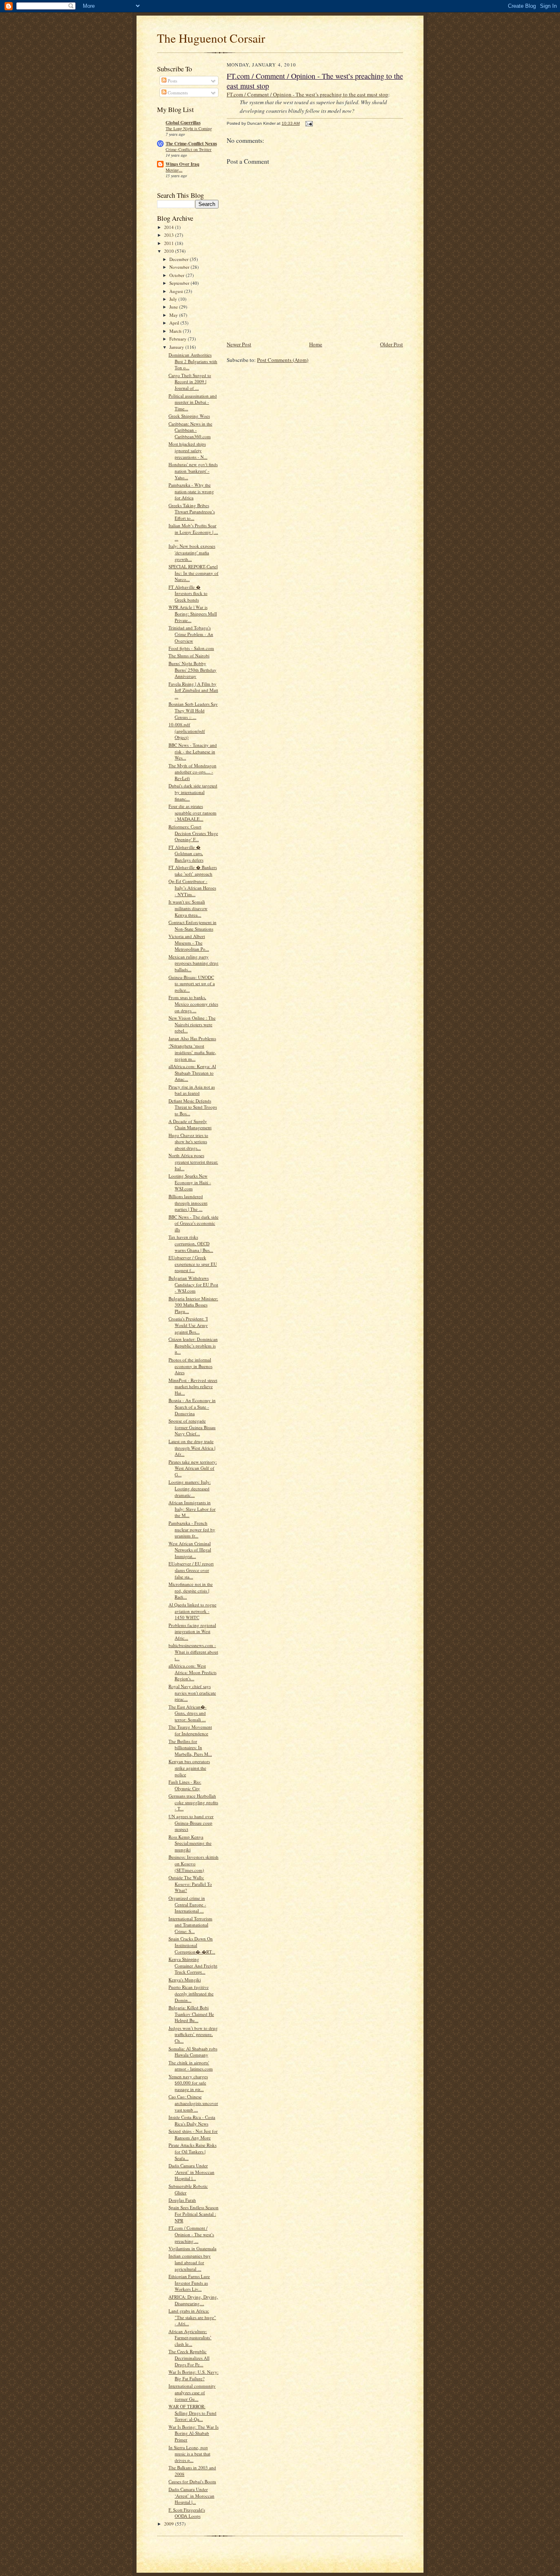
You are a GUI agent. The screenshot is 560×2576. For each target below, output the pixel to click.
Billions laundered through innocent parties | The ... (188, 1203)
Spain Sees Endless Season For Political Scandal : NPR (193, 2214)
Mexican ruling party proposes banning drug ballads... (193, 963)
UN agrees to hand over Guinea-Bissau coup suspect (191, 1823)
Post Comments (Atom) (283, 360)
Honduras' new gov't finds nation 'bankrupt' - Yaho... (193, 471)
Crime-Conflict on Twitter (189, 149)
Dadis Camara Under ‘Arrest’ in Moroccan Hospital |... (191, 2172)
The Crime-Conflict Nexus (191, 144)
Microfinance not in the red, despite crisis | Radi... (191, 1590)
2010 (170, 251)
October (178, 275)
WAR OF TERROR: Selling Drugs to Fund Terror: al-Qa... (192, 2413)
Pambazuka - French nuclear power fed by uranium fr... (192, 1529)
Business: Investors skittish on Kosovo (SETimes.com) (193, 1863)
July (174, 299)
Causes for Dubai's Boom (192, 2481)
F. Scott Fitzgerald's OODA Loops (187, 2513)
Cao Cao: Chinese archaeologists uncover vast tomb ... (193, 2103)
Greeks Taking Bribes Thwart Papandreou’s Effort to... (192, 512)
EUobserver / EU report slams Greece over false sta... (191, 1570)
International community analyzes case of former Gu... (192, 2392)
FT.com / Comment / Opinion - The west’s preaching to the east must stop (307, 94)
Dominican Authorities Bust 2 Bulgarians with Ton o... (193, 361)
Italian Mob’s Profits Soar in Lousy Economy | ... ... (193, 532)
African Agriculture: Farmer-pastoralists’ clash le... (190, 2338)
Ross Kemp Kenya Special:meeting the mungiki (190, 1843)
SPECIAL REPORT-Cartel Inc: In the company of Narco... (193, 573)
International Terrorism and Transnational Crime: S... (190, 1925)
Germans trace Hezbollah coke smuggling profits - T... (193, 1802)
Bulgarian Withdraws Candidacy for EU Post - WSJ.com (193, 1284)
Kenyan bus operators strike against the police (189, 1768)
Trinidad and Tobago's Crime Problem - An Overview (191, 634)
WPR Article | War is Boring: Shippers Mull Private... (193, 613)
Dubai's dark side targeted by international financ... (193, 792)
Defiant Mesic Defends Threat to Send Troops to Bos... (193, 1107)
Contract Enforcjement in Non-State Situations (192, 925)
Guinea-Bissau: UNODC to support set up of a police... (192, 984)
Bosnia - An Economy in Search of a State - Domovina (192, 1407)
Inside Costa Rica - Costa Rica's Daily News (192, 2120)
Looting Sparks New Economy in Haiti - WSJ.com (190, 1182)
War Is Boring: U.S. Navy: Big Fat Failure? (193, 2375)
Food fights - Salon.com (191, 648)
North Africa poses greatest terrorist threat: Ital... (193, 1162)
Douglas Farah (182, 2200)
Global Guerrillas (183, 123)
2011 (170, 243)
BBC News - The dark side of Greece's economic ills (193, 1223)
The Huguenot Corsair (211, 38)
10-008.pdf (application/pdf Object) (187, 731)
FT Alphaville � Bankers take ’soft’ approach (193, 870)
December (180, 259)
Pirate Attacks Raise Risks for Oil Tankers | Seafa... (192, 2151)
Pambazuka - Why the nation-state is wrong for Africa (191, 491)
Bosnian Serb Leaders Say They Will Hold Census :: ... (193, 710)
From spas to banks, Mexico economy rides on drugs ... (193, 1004)
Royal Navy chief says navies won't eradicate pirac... (192, 1693)
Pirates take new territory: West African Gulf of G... (193, 1468)
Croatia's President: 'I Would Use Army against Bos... (188, 1325)
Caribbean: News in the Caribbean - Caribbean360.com (190, 430)
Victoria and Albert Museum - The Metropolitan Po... (189, 943)
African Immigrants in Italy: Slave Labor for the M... (192, 1509)
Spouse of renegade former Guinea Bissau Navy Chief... (192, 1427)
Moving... (174, 170)
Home (316, 344)
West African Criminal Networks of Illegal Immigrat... (190, 1550)
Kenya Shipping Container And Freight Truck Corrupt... (193, 1965)
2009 (170, 2524)
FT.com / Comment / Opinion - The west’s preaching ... (191, 2234)
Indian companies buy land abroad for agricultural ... (190, 2262)
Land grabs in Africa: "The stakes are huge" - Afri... (192, 2317)
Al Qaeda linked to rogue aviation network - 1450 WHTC (192, 1611)
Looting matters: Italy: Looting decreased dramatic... (190, 1488)
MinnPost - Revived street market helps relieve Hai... (193, 1386)
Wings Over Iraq (182, 164)
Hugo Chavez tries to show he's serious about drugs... (188, 1142)
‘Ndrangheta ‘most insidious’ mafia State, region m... (192, 1052)
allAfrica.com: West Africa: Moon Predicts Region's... (192, 1672)
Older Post (392, 344)
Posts (172, 81)
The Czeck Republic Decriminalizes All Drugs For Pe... (189, 2358)
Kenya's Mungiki (185, 1980)
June (174, 307)
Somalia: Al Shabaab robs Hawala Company (193, 2052)
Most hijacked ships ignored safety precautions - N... (188, 450)
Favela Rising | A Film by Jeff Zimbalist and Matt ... (193, 690)
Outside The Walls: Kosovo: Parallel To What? (190, 1884)
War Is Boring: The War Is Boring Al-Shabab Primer (193, 2433)
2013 (170, 235)
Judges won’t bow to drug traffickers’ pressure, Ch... (193, 2034)
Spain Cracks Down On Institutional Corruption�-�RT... (192, 1945)
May (174, 315)
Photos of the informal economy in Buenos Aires (190, 1366)
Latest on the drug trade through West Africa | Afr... (192, 1448)
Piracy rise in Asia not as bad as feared (192, 1090)
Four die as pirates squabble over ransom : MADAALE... (192, 812)
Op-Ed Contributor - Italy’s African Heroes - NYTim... (192, 888)
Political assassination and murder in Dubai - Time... (193, 402)
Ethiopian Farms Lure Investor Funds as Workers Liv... (189, 2283)
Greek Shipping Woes (189, 416)
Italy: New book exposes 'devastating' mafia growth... (192, 552)
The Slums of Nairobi (189, 655)
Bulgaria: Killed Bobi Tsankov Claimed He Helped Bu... (191, 2014)
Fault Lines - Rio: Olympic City (185, 1785)
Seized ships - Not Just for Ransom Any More (193, 2134)
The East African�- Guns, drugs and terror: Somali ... (188, 1713)
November (180, 267)
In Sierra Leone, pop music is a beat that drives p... (189, 2454)
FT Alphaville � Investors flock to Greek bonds (188, 593)
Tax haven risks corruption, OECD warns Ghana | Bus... (191, 1243)
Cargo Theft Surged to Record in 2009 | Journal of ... (190, 382)
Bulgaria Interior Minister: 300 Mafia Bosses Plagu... (193, 1305)
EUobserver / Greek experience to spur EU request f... (193, 1264)
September (180, 283)
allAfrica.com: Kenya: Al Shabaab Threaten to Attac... (192, 1073)
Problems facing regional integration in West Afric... (192, 1631)
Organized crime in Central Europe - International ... (187, 1904)
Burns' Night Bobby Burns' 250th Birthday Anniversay (192, 670)
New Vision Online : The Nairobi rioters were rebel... (192, 1024)
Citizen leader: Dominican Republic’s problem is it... (193, 1345)
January (177, 347)
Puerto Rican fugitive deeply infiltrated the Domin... (191, 1993)
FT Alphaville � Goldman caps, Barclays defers (186, 853)
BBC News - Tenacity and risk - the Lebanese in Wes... (193, 751)
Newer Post (239, 344)
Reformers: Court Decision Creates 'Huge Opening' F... (193, 833)
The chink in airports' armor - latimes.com (191, 2066)
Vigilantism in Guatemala (192, 2248)
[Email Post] (309, 123)
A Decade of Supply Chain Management (190, 1124)
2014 (170, 227)
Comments (177, 93)
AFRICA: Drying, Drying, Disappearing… (193, 2300)
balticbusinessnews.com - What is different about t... (193, 1652)
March (176, 331)
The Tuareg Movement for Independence (190, 1730)
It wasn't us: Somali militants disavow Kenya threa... (188, 908)
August (177, 291)
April (175, 323)
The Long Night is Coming (189, 128)
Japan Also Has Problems (192, 1038)
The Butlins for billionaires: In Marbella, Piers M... (190, 1748)
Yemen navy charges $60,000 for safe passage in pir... (188, 2083)
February (179, 339)
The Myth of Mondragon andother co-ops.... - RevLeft (192, 772)
